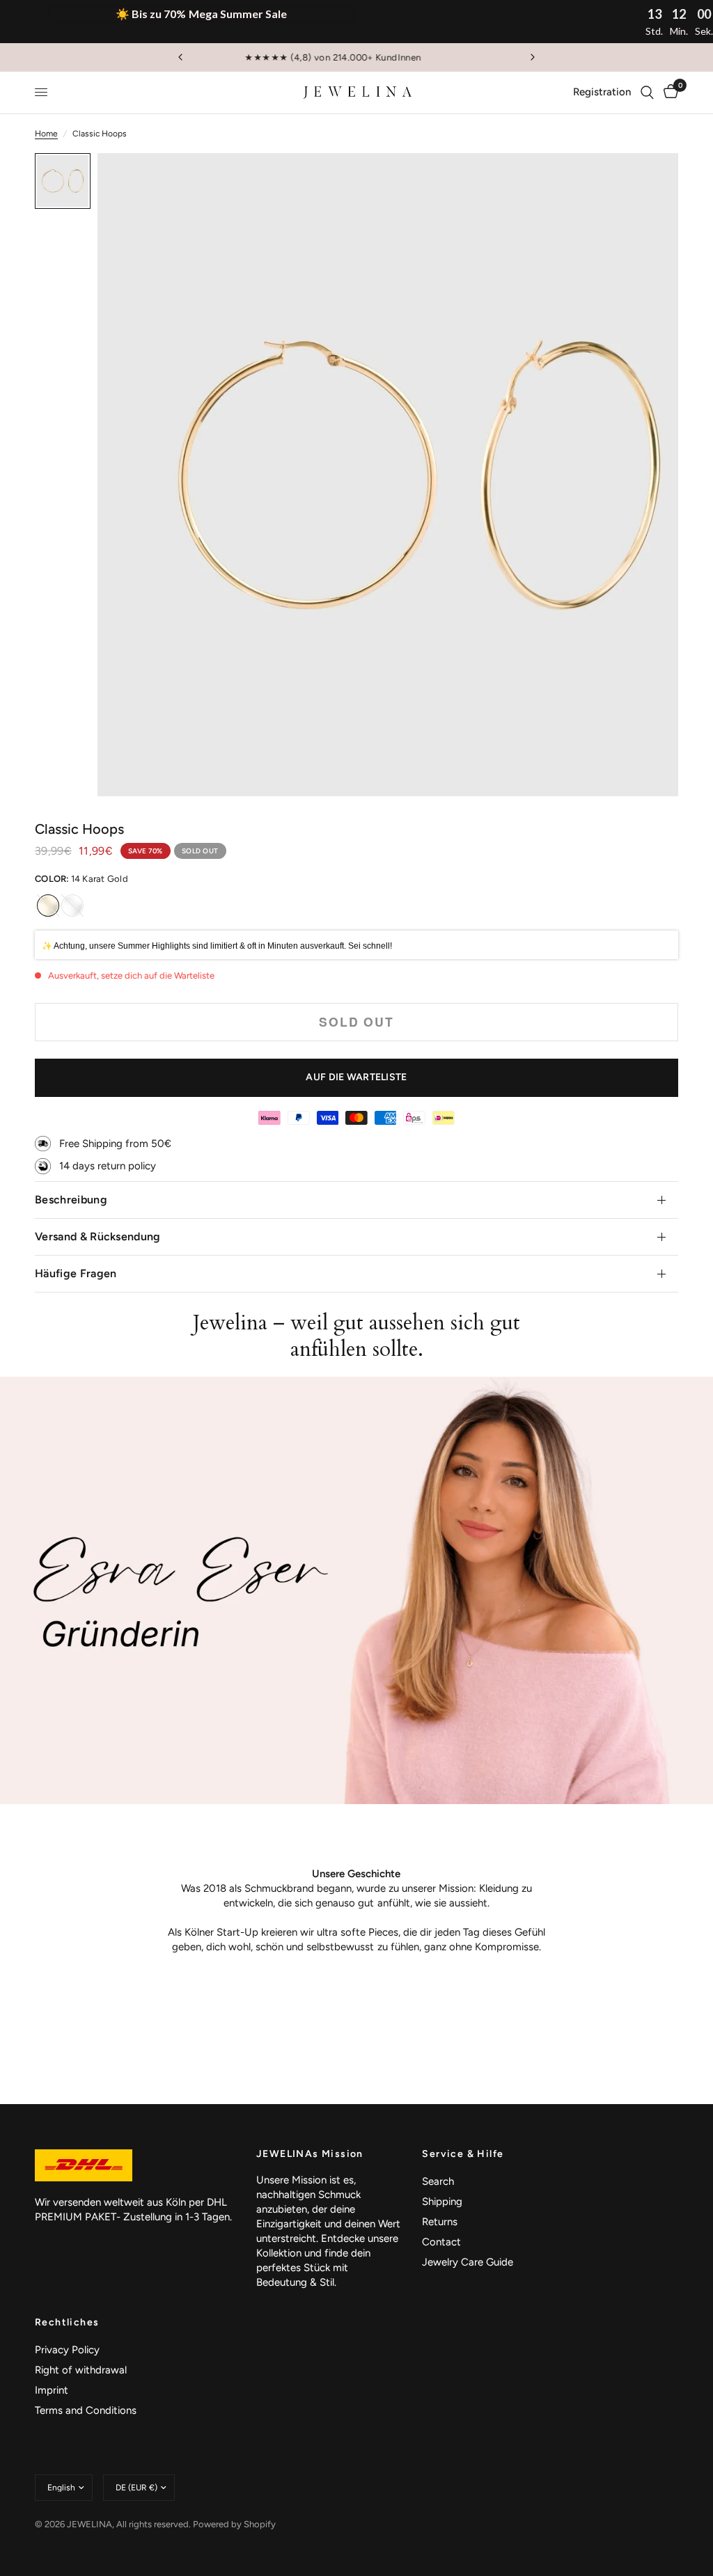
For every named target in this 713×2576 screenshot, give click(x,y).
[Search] (647, 93)
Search (438, 2181)
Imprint (52, 2390)
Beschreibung (71, 1200)
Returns (440, 2222)
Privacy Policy (67, 2350)
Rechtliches (67, 2323)
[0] (668, 93)
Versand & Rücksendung (98, 1236)
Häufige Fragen (76, 1273)
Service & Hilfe (463, 2154)
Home (46, 134)
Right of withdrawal (81, 2370)
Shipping (442, 2202)
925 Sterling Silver (72, 906)
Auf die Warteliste (356, 1077)
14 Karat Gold (48, 906)
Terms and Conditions (86, 2410)
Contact (441, 2242)
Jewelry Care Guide (468, 2262)
